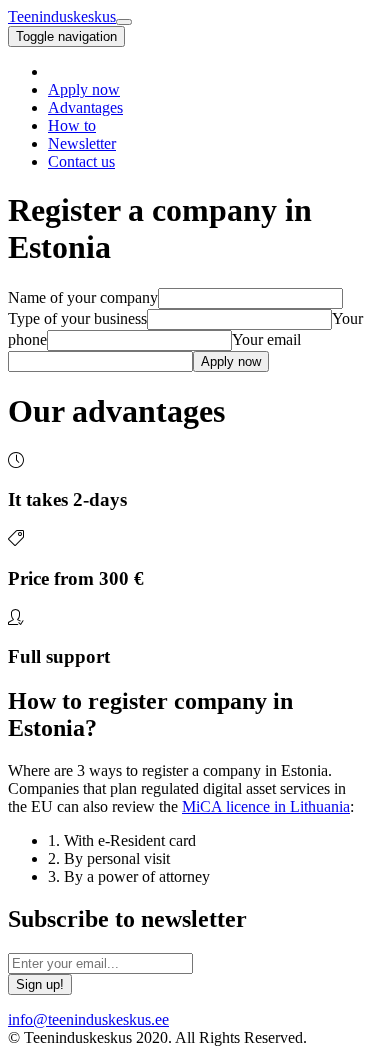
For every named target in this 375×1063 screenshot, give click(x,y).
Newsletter (82, 143)
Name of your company (83, 297)
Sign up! (40, 984)
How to (72, 125)
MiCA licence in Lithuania (266, 806)
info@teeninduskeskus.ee (88, 1019)
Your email (266, 339)
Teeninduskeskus (62, 16)
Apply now (84, 89)
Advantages (85, 107)
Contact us (81, 161)
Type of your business (77, 318)
